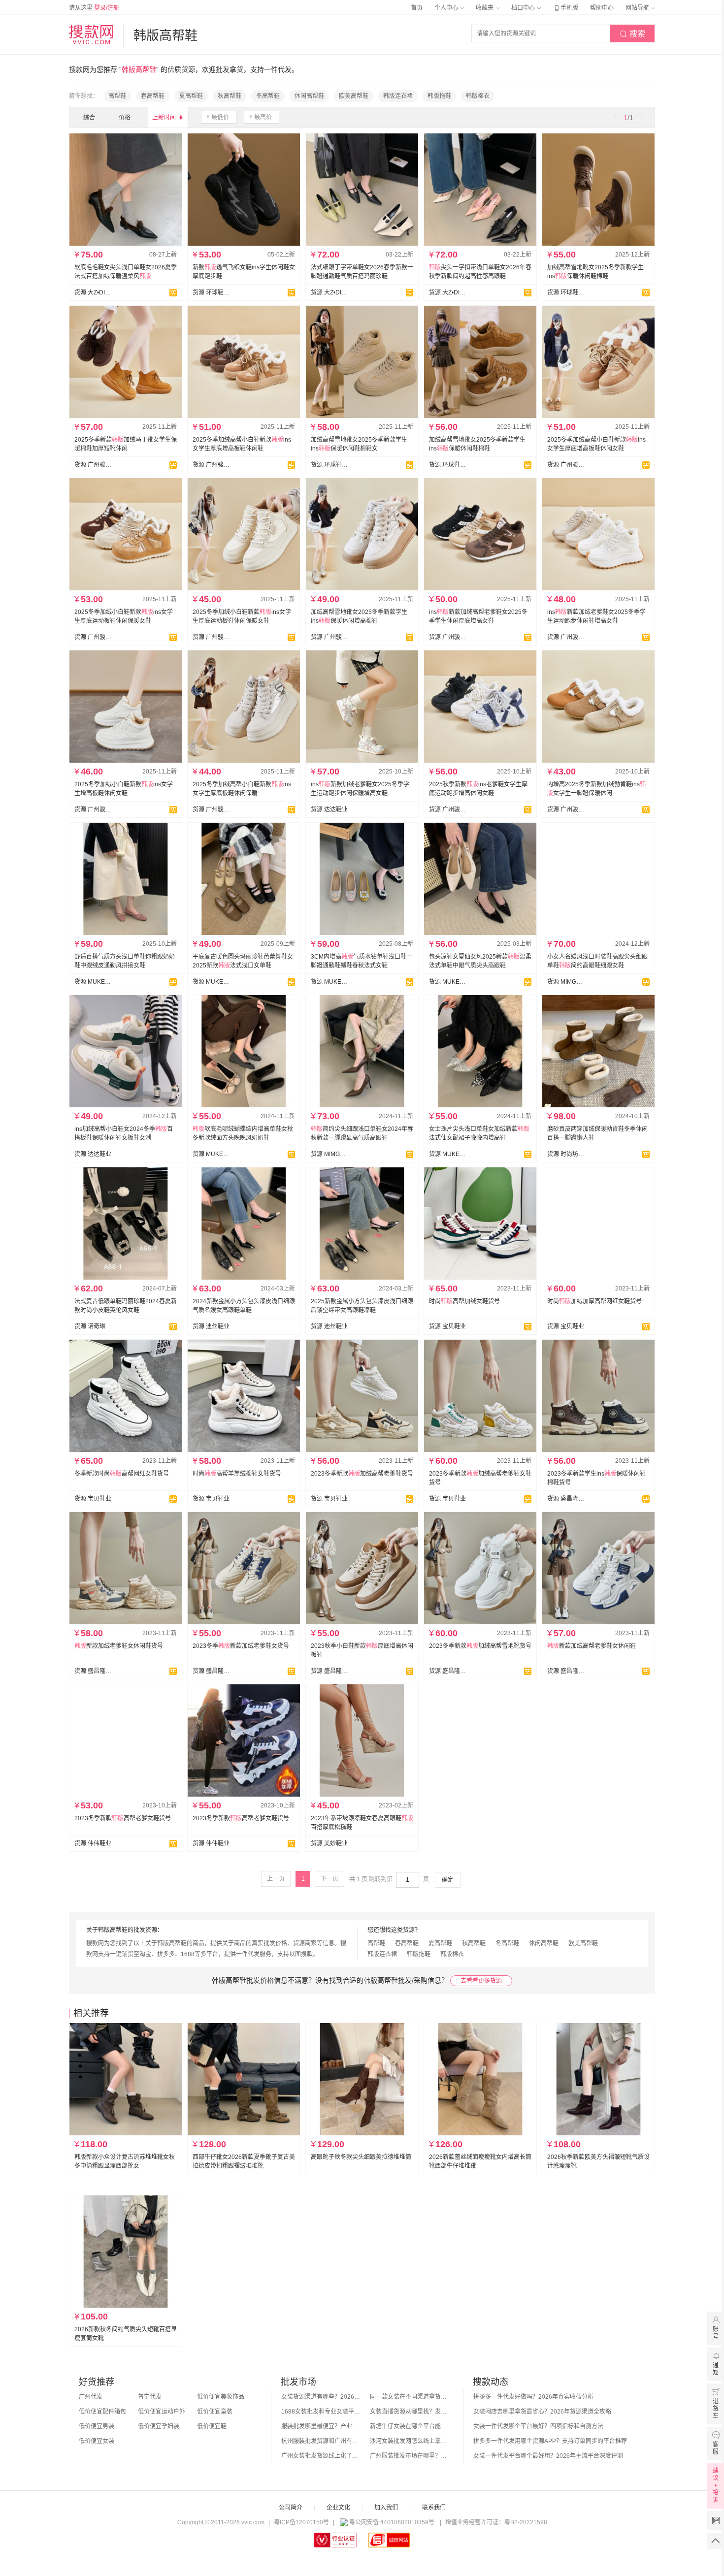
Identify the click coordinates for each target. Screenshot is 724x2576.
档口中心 (524, 8)
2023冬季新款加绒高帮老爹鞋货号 (362, 1474)
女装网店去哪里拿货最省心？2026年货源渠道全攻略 (542, 2412)
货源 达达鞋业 (329, 809)
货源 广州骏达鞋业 (93, 465)
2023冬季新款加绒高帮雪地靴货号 (480, 1646)
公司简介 (291, 2508)
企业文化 (338, 2508)
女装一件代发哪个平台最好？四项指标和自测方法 (538, 2426)
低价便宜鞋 (212, 2426)
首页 (417, 8)
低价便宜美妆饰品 (221, 2397)
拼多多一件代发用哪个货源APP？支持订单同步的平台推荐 (550, 2441)
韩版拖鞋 (439, 96)
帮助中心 (602, 8)
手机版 (565, 8)
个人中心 (447, 8)
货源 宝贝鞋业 (447, 1326)
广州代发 (91, 2397)
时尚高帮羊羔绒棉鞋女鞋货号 (237, 1474)
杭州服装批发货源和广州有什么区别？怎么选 (321, 2441)
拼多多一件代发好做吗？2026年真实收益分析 (533, 2397)
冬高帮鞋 (268, 96)
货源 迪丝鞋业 (211, 1326)
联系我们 (434, 2508)
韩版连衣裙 (398, 96)
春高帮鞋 (153, 96)
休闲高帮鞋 (309, 96)
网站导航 (638, 8)
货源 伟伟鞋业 (93, 1843)
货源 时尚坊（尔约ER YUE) (566, 1154)
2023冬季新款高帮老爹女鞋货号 (123, 1818)
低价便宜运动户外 (162, 2412)
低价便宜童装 (215, 2412)
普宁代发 (150, 2397)
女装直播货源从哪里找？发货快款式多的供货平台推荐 (409, 2412)
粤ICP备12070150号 (301, 2522)
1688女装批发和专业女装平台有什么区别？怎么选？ (321, 2412)
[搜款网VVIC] (91, 34)
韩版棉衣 (478, 96)
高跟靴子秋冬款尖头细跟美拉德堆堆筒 (361, 2157)
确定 (448, 1880)
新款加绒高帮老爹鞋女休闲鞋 (592, 1646)
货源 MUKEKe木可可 (93, 982)
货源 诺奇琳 (90, 1326)
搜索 (632, 34)
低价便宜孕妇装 (159, 2426)
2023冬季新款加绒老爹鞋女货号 (241, 1646)
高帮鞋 (117, 96)
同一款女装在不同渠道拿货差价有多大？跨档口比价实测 (409, 2397)
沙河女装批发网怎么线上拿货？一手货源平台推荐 (409, 2441)
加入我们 (386, 2508)
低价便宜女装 (97, 2441)
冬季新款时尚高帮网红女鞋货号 (122, 1474)
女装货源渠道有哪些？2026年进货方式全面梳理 (321, 2397)
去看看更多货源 (481, 1981)
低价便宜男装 (97, 2426)
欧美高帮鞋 (354, 96)
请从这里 (94, 8)
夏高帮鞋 (191, 96)
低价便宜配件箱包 (102, 2412)
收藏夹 (485, 8)
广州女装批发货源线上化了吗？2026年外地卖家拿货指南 (321, 2456)
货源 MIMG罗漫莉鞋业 (566, 982)
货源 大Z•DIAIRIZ (93, 292)
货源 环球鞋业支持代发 (211, 292)
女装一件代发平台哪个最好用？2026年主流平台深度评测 (548, 2456)
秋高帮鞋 (230, 96)
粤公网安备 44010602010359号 (392, 2522)
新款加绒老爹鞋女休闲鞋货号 (119, 1646)
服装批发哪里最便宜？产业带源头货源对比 (321, 2426)
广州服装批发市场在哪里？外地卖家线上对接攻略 (409, 2456)
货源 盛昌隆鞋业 (566, 1499)
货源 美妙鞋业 (329, 1843)
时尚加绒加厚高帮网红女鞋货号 (594, 1301)
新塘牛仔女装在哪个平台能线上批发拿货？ (409, 2426)
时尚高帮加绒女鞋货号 (464, 1301)
